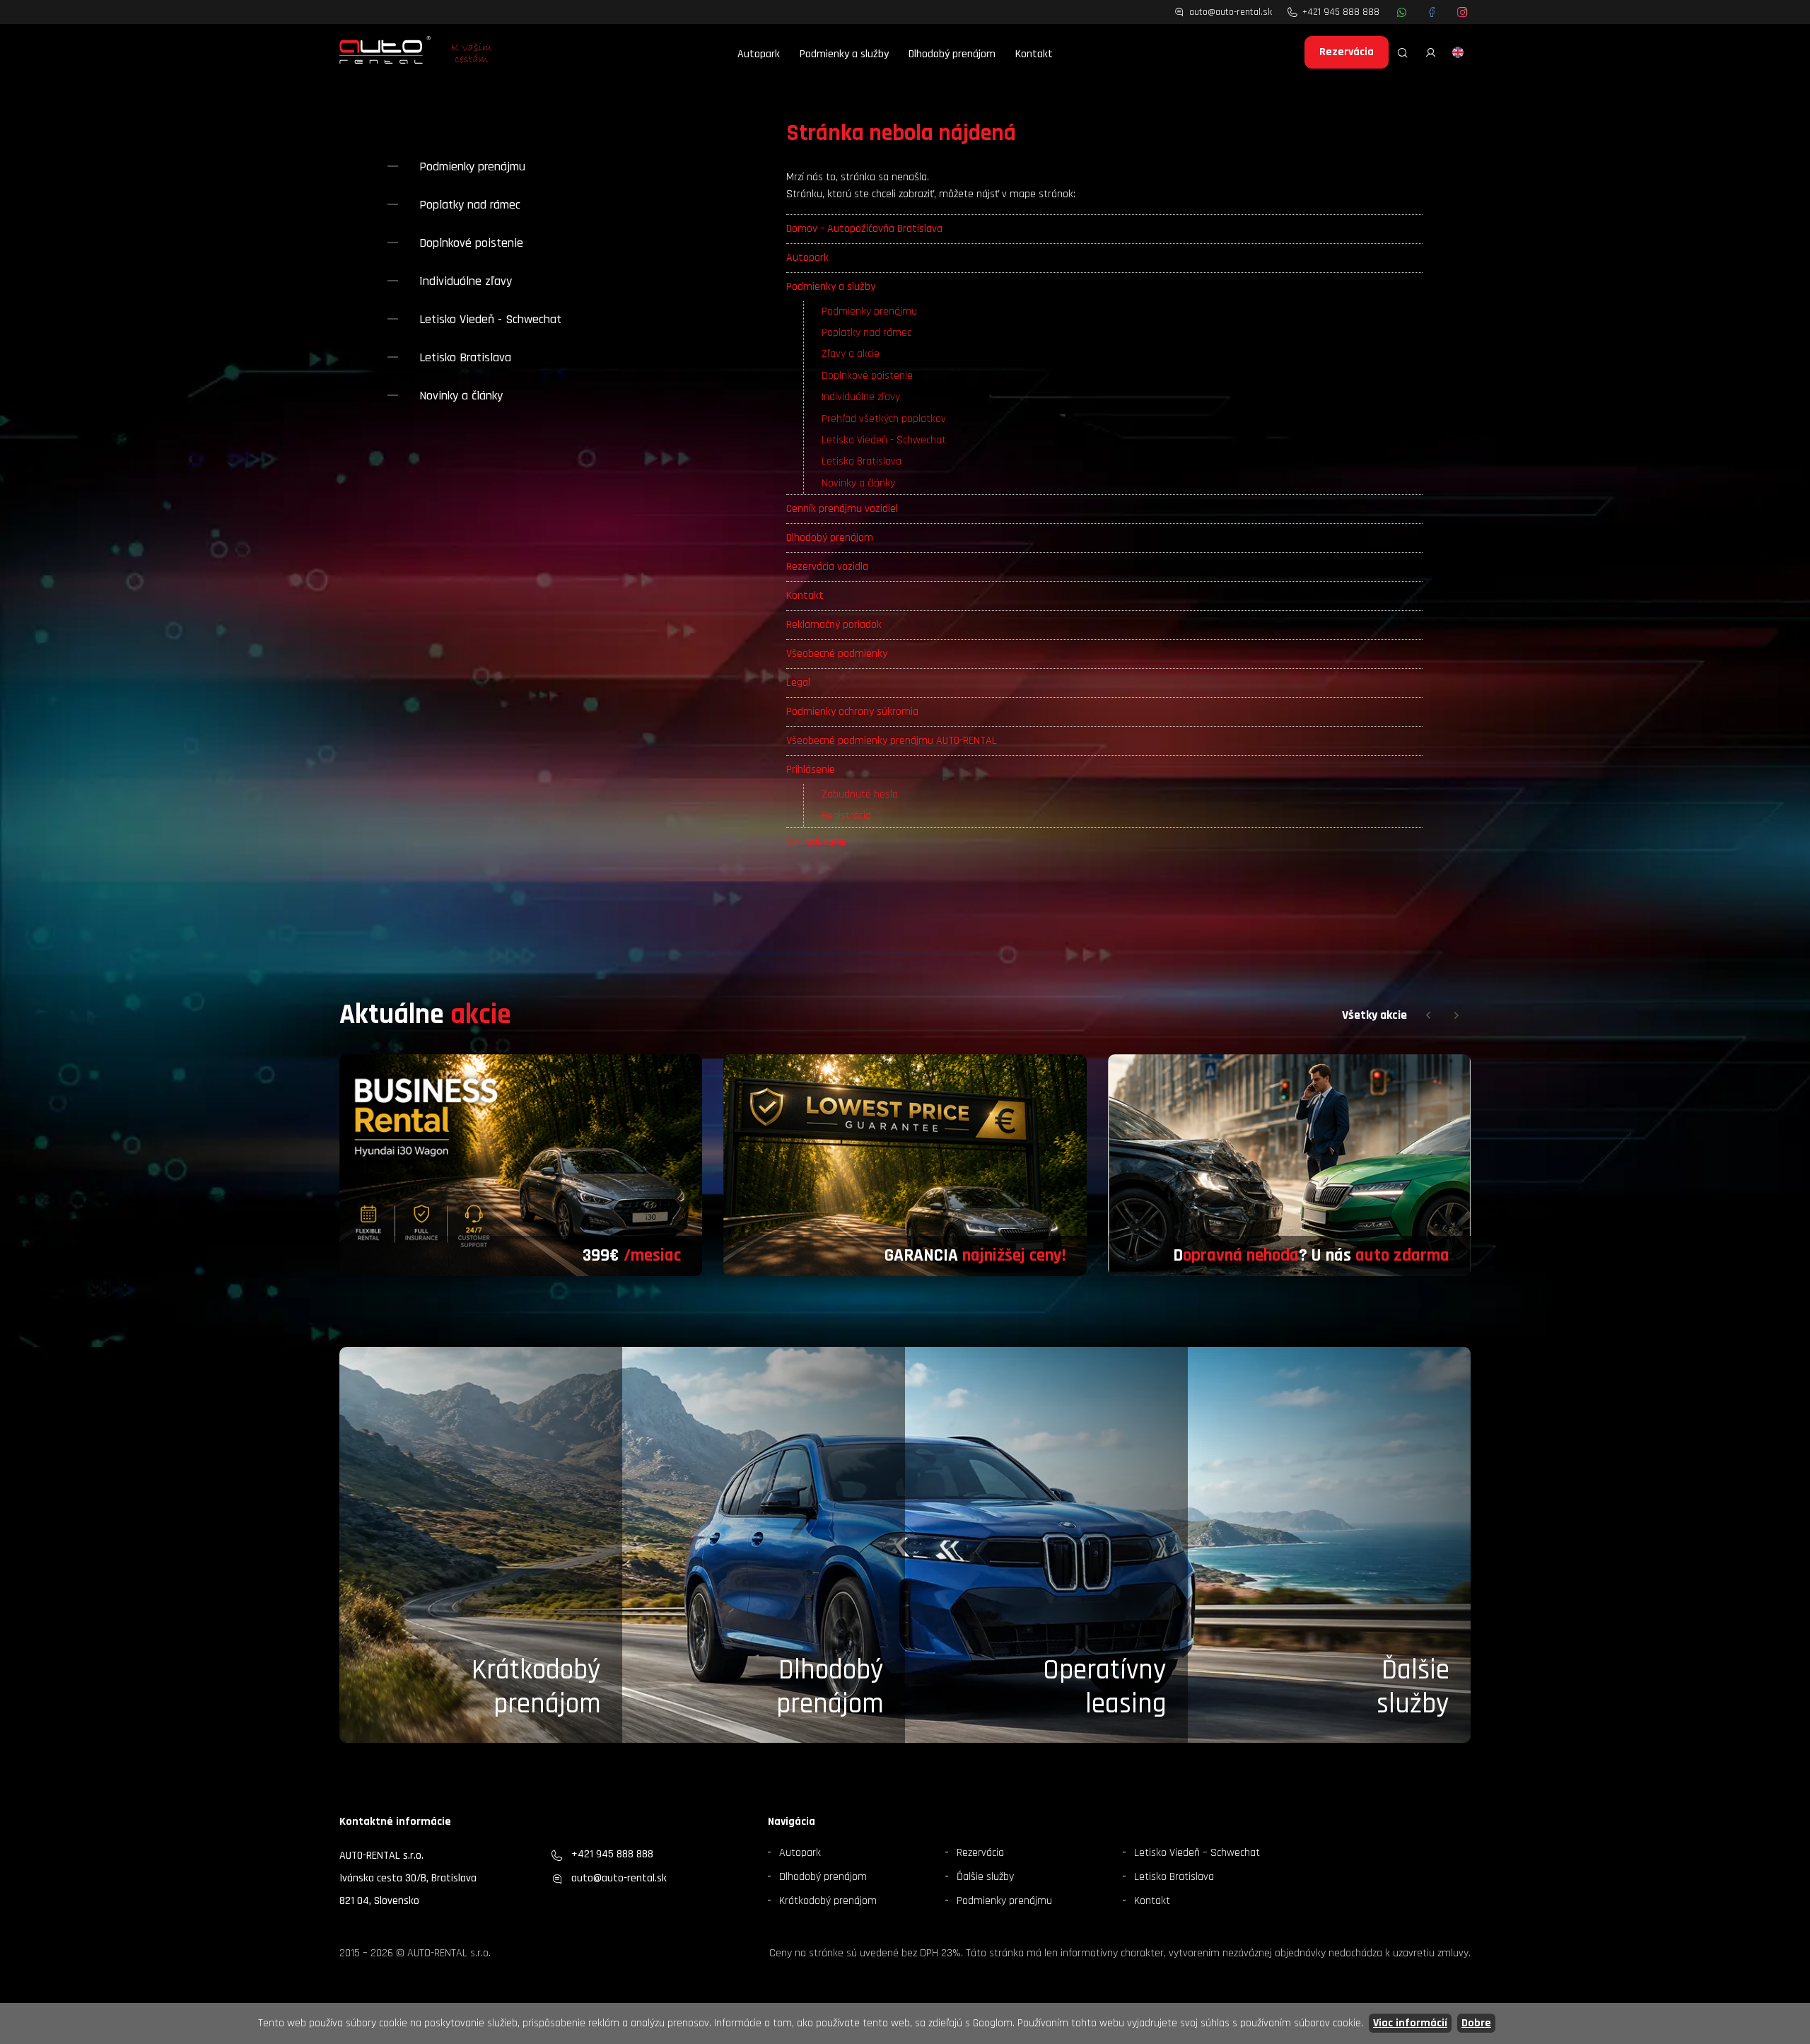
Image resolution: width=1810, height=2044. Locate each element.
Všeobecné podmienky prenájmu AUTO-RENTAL (892, 741)
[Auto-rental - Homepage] (385, 52)
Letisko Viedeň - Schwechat (884, 440)
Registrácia (846, 816)
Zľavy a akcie (851, 354)
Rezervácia (1347, 52)
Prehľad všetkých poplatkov (884, 419)
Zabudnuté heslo (860, 794)
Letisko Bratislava (862, 461)
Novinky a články (858, 483)
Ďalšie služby (985, 1877)
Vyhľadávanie (817, 842)
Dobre (1476, 2023)
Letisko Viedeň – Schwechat (1197, 1853)
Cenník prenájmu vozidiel (842, 509)
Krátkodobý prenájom (536, 1687)
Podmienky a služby (844, 54)
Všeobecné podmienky (837, 654)
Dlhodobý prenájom (952, 54)
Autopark (759, 54)
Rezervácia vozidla (827, 567)
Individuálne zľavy (861, 397)
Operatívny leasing (1105, 1687)
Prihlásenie (811, 770)
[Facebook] (1432, 12)
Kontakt (1034, 54)
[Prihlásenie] (1431, 52)
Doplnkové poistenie (867, 376)
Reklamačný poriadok (834, 625)
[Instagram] (1462, 12)
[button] (1428, 1015)
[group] (521, 1166)
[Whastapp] (1402, 12)
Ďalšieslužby (1413, 1687)
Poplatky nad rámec (866, 333)
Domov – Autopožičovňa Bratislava (864, 229)
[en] (1458, 52)
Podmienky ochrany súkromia (852, 712)
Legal (798, 683)
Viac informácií (1410, 2023)
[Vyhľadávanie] (1403, 52)
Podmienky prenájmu (869, 311)
